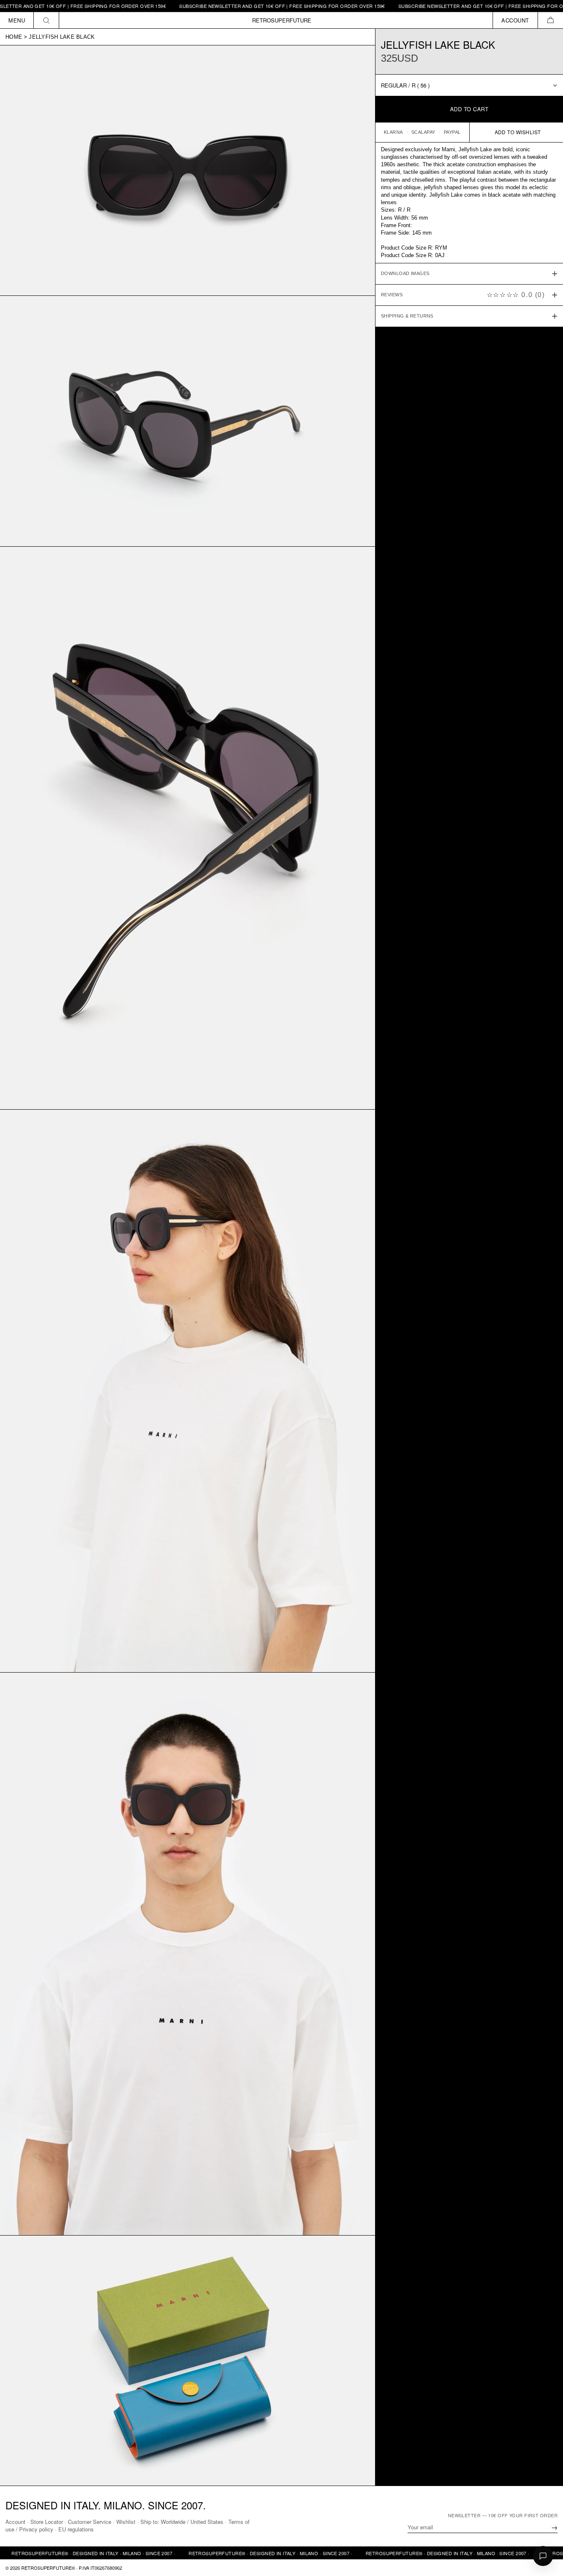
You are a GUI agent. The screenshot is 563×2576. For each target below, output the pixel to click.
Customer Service (90, 2522)
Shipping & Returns (407, 316)
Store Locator (47, 2522)
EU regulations (76, 2529)
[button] (550, 20)
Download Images (405, 274)
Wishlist (126, 2522)
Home (14, 37)
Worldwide (173, 2522)
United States (207, 2522)
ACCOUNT (515, 20)
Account (15, 2522)
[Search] (46, 20)
